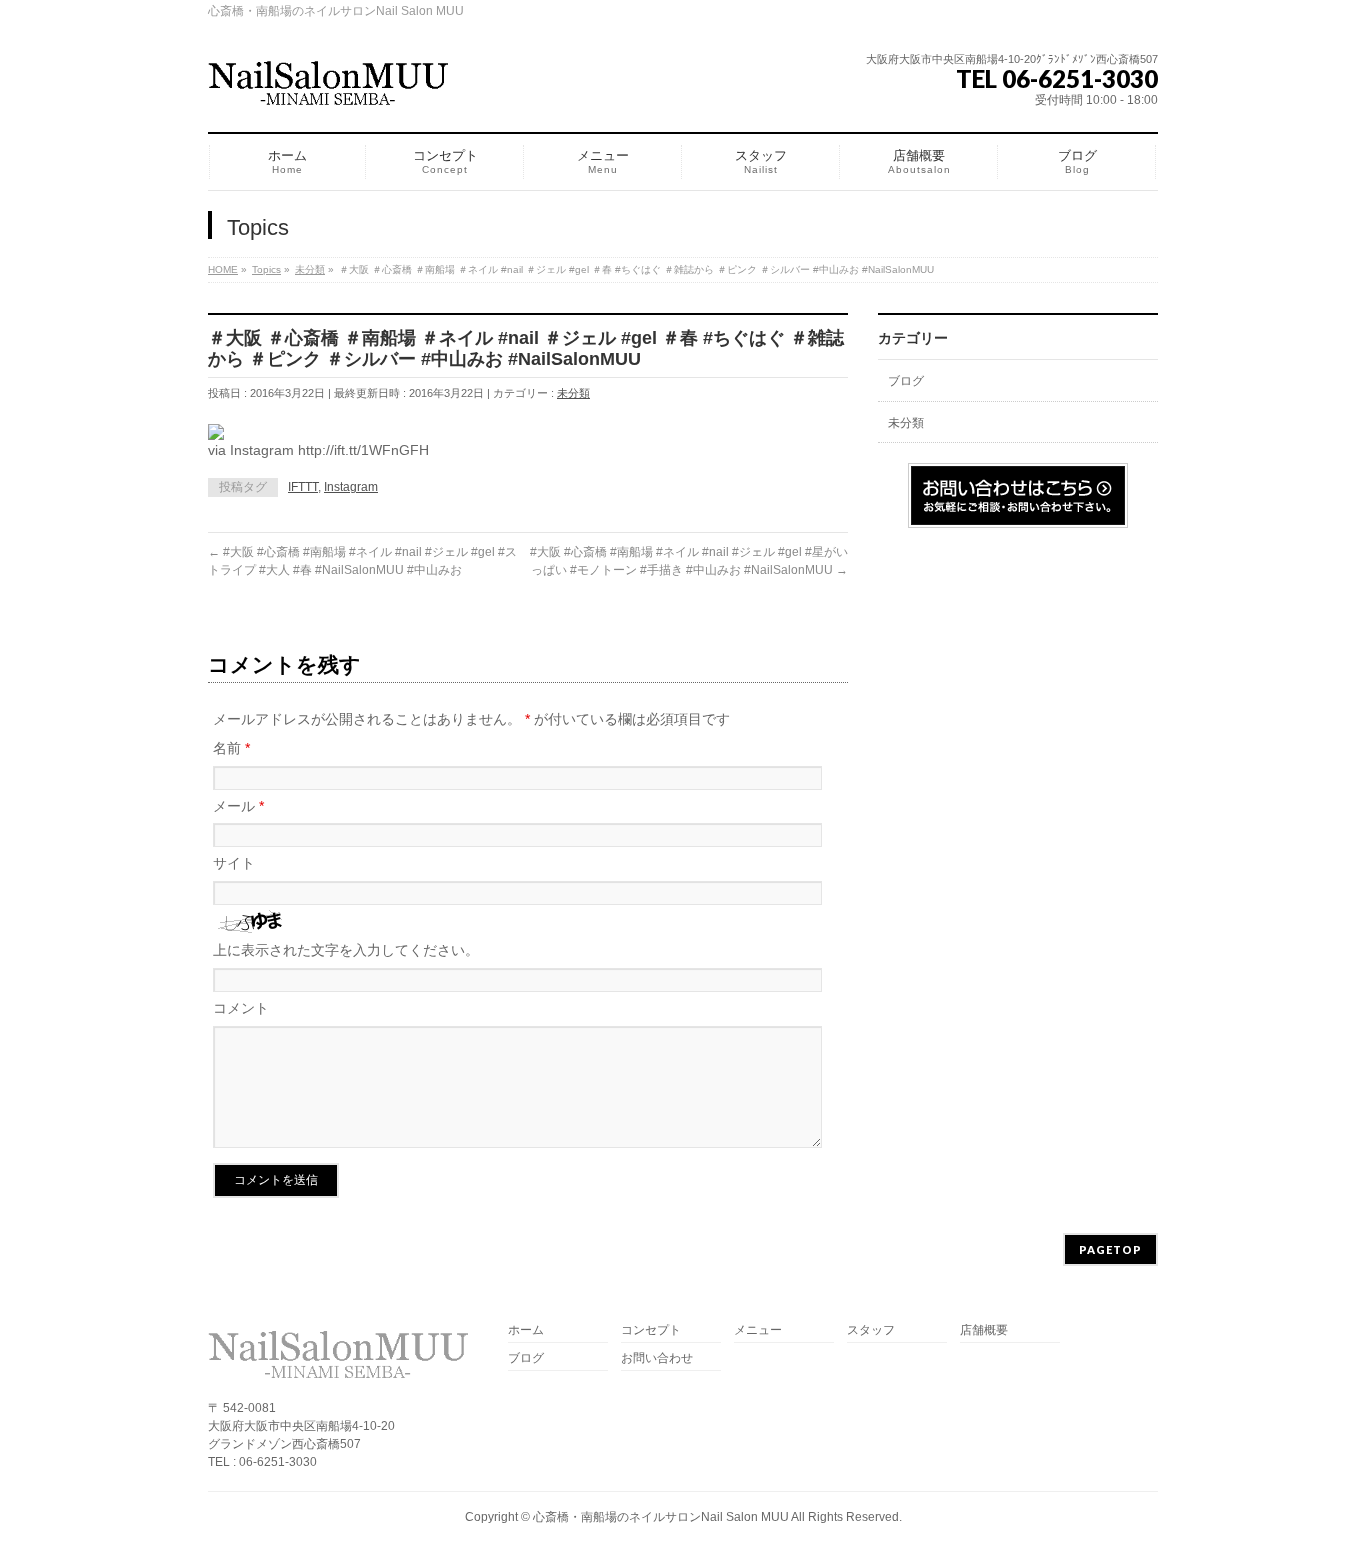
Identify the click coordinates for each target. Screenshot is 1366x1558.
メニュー (758, 1330)
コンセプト (651, 1330)
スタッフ (871, 1330)
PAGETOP (1110, 1249)
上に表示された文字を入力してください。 (346, 950)
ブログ (906, 381)
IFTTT (303, 487)
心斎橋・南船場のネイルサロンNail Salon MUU (661, 1517)
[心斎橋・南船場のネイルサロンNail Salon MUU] (328, 89)
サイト (234, 863)
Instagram (351, 487)
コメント (241, 1008)
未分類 (573, 393)
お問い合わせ (657, 1358)
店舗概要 (984, 1330)
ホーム (526, 1330)
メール (238, 806)
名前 (231, 748)
